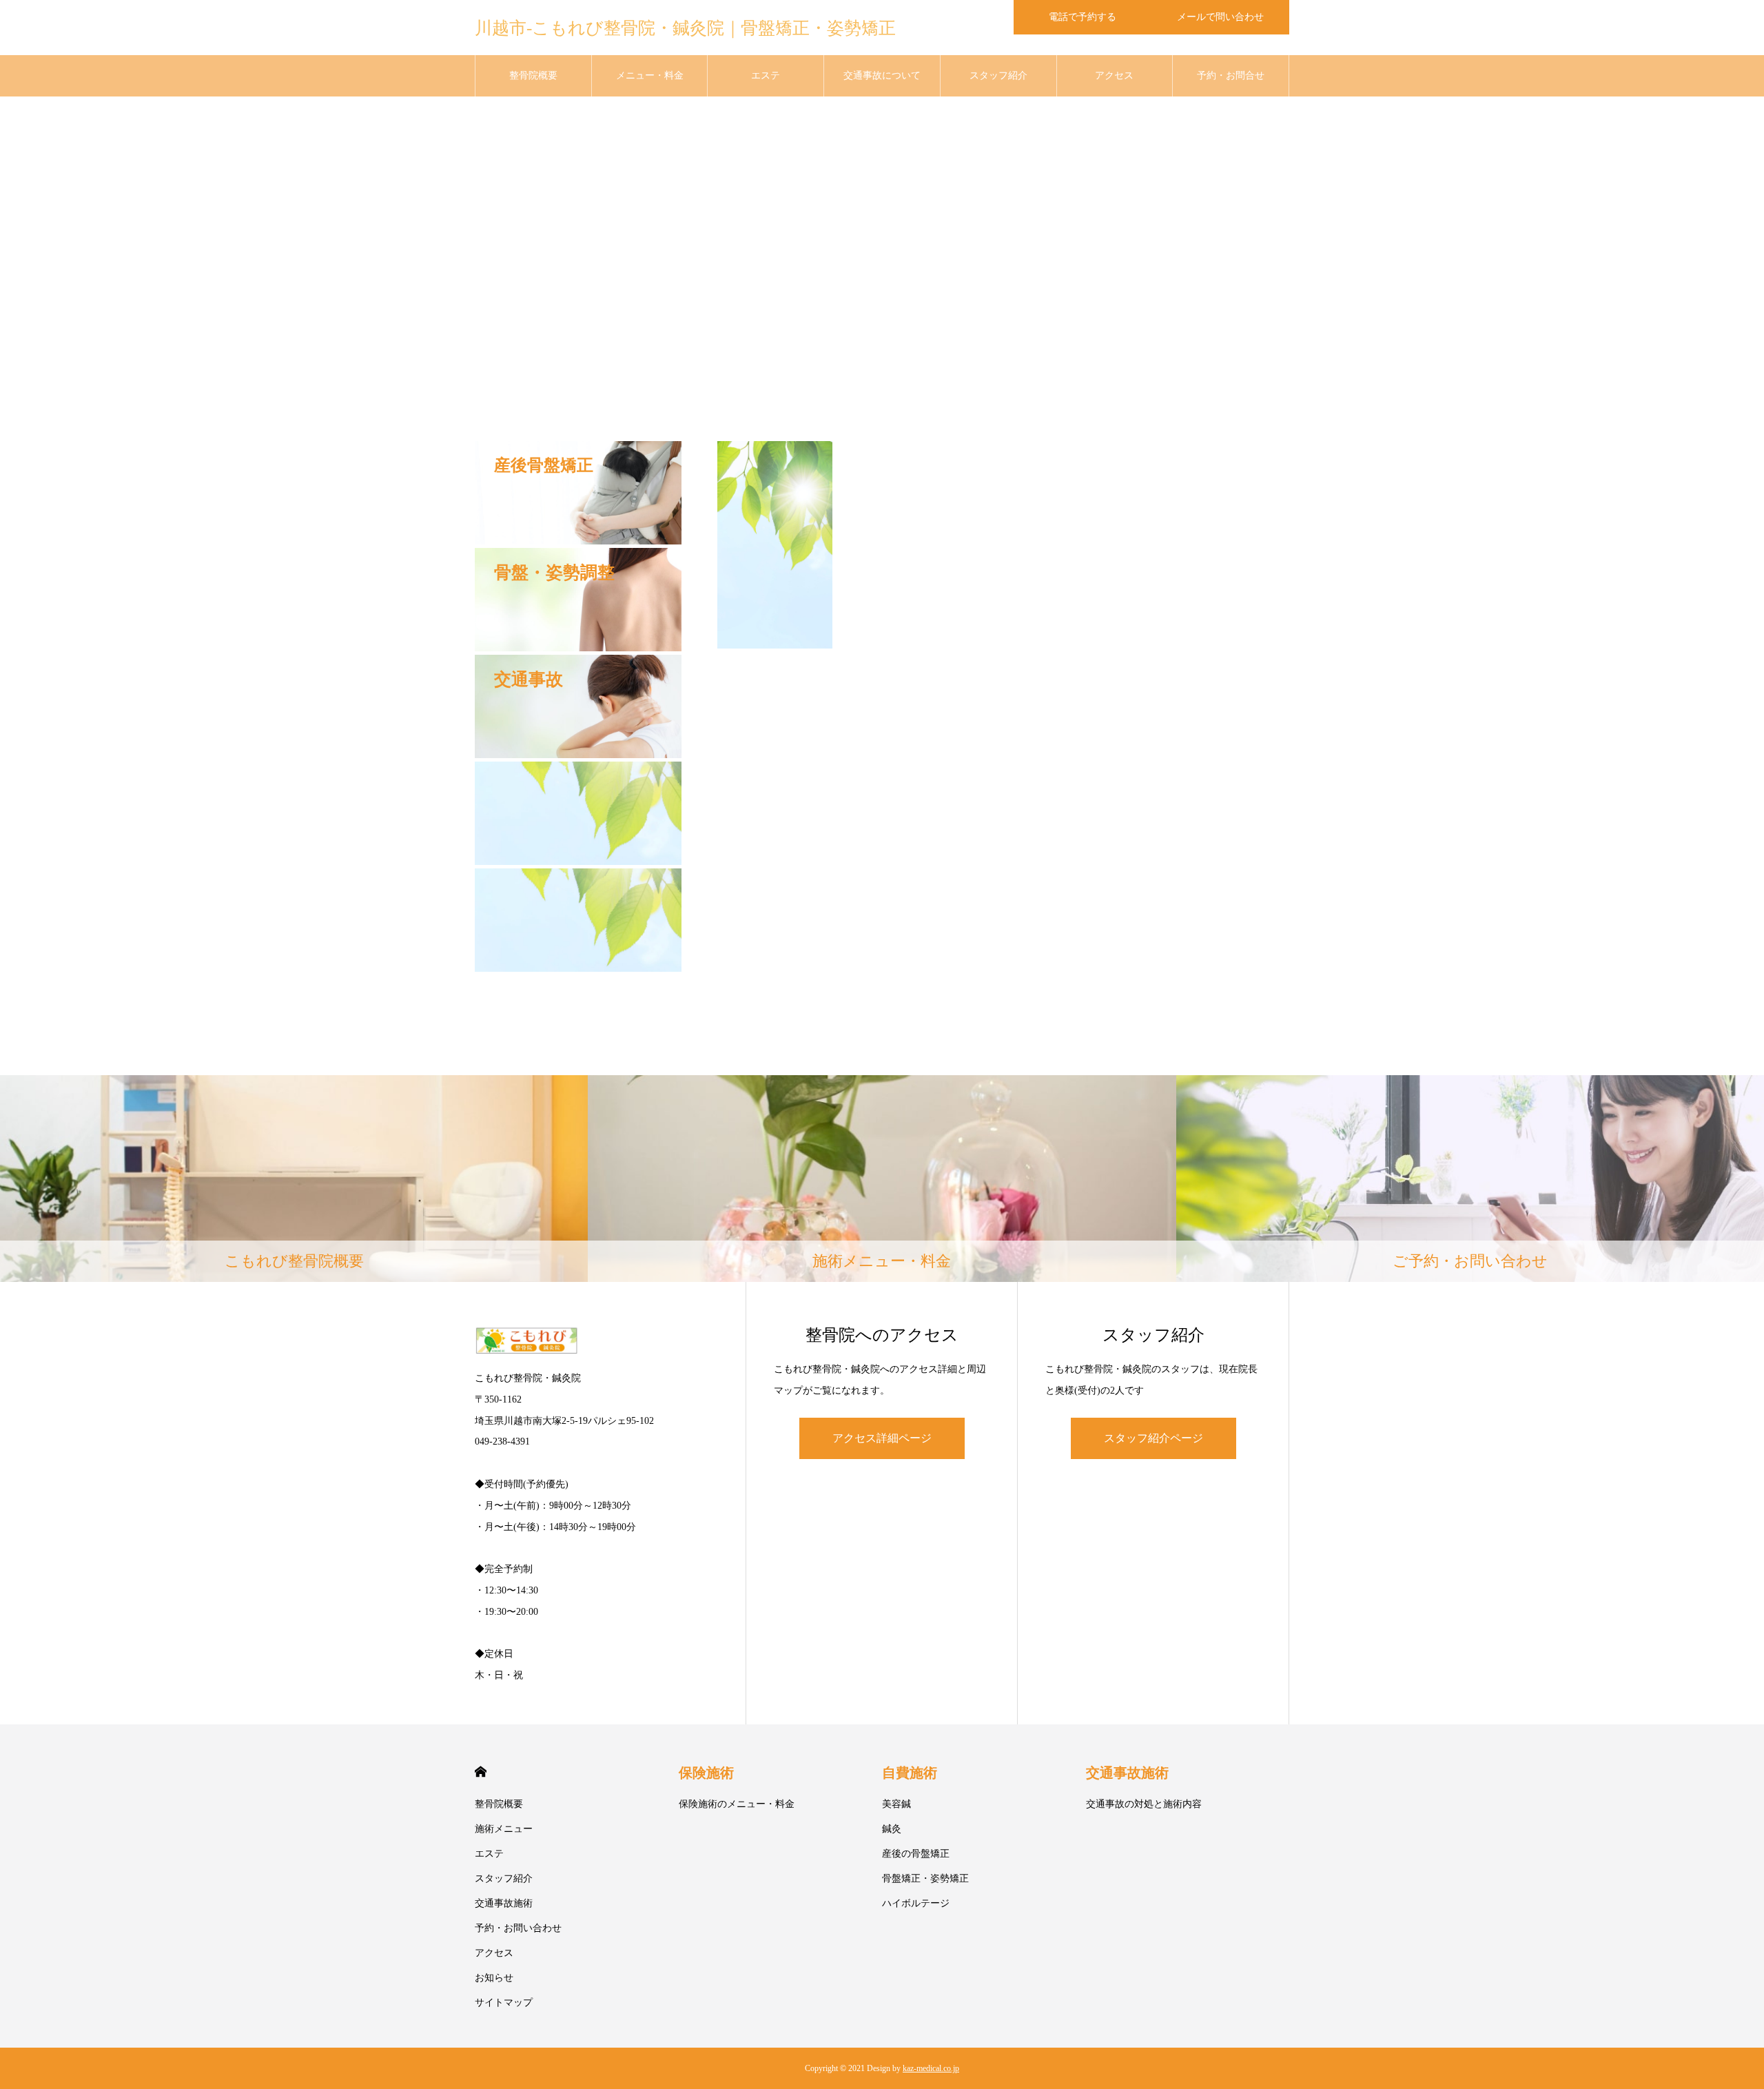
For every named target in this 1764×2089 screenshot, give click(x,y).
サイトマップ (504, 2003)
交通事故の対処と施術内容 (1144, 1804)
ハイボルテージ (916, 1903)
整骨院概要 (533, 75)
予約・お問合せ (1231, 75)
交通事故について (882, 75)
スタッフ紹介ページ (1153, 1438)
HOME (481, 1772)
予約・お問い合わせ (518, 1928)
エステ (766, 75)
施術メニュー (504, 1829)
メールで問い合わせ (1220, 17)
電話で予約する (1083, 17)
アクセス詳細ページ (882, 1438)
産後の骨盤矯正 (916, 1854)
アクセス (1114, 75)
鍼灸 (892, 1829)
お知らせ (494, 1978)
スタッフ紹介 (998, 75)
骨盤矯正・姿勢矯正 (925, 1878)
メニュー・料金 (650, 75)
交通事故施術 (504, 1903)
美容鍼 (896, 1804)
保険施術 (706, 1773)
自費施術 (910, 1773)
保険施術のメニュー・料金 (737, 1804)
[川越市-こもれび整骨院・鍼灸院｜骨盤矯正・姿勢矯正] (596, 1341)
